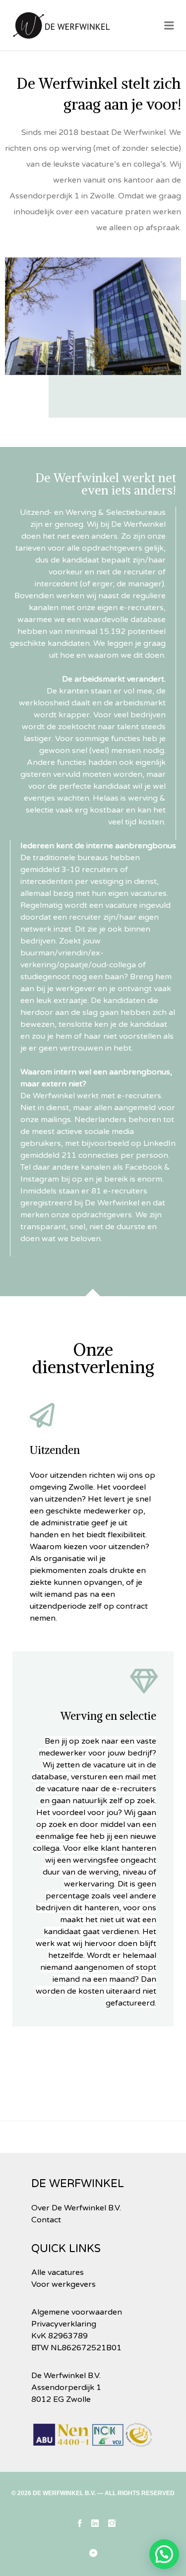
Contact (46, 2220)
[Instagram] (112, 2523)
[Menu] (169, 26)
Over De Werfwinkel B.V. (76, 2208)
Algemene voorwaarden (77, 2312)
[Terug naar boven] (93, 2554)
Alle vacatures (58, 2272)
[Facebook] (80, 2523)
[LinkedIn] (95, 2523)
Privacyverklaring (64, 2324)
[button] (164, 2554)
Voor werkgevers (63, 2284)
